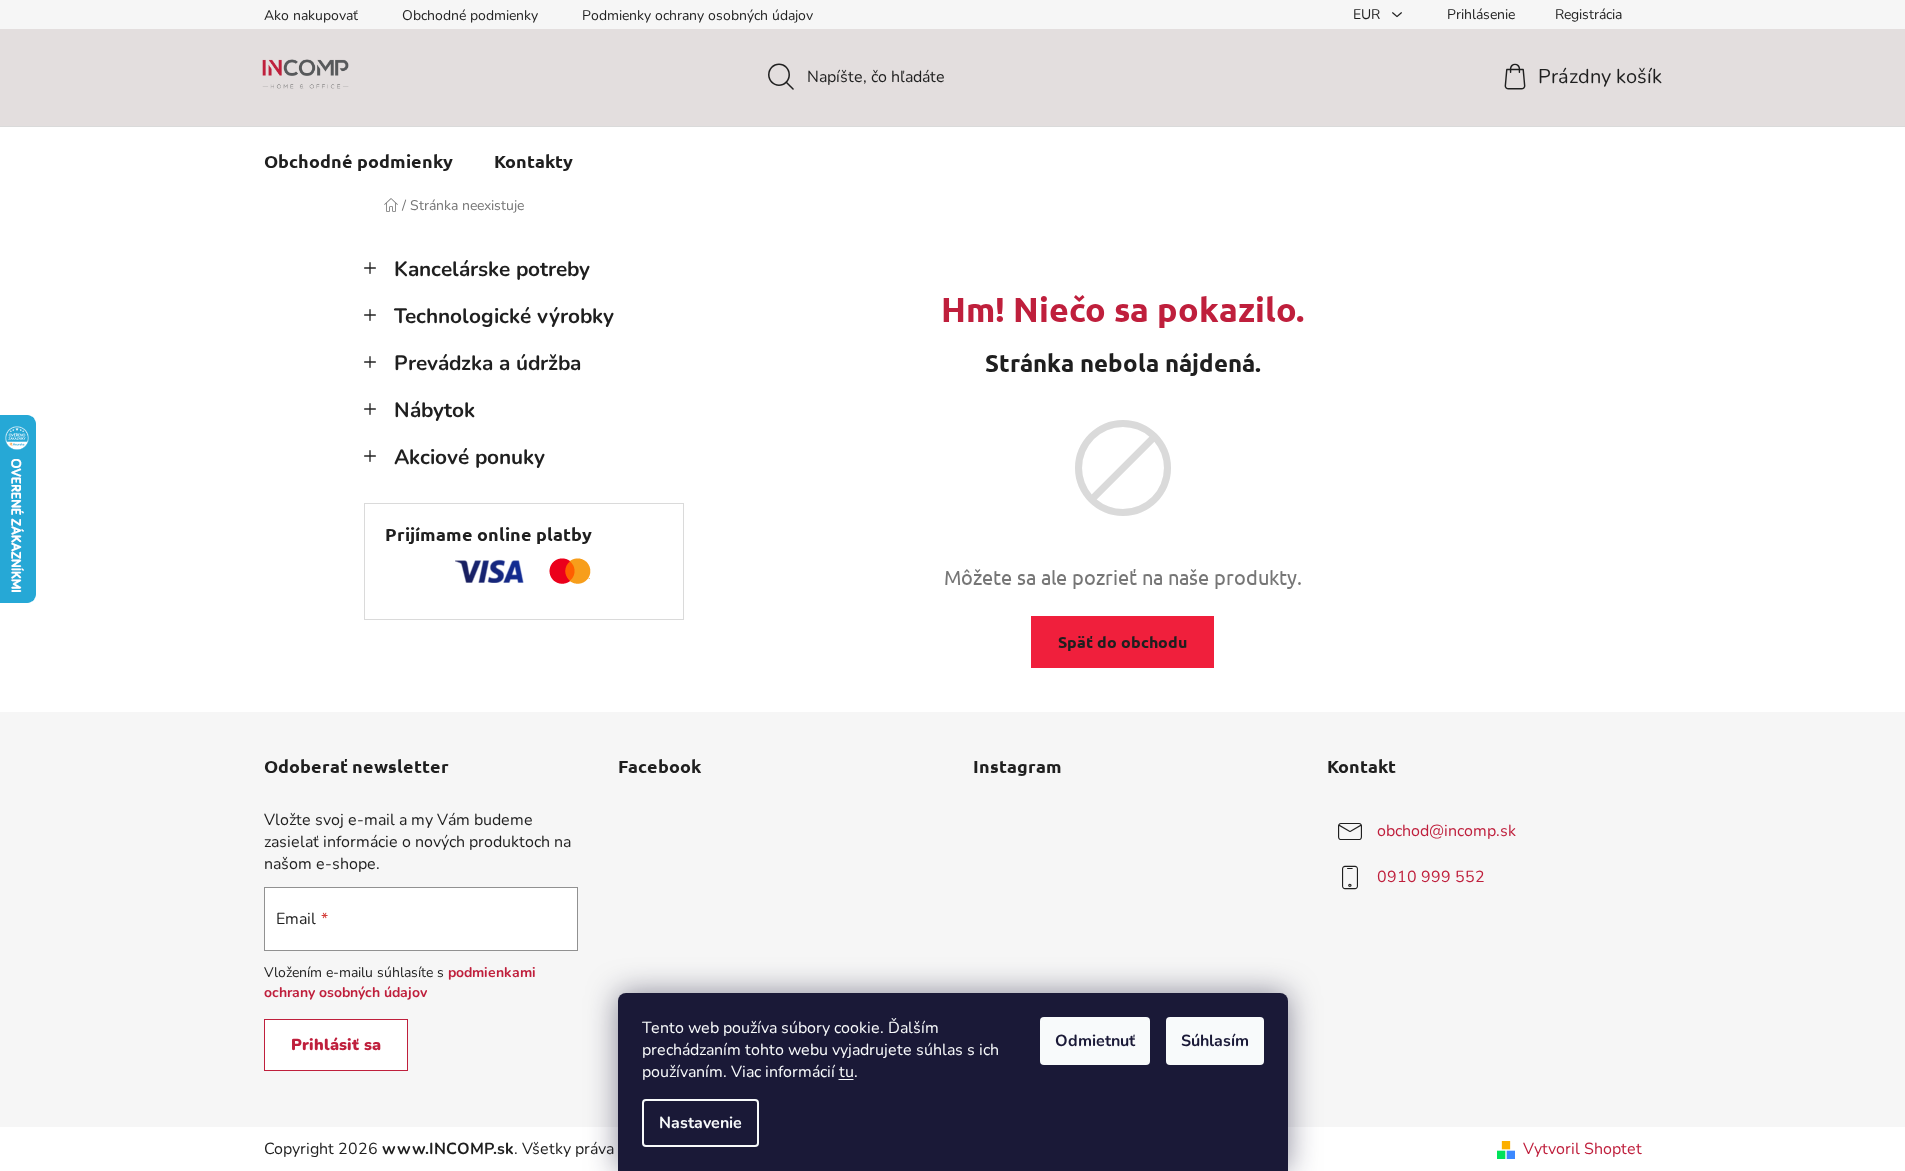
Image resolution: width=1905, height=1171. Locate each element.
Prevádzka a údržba (487, 363)
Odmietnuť (1095, 1041)
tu (846, 1072)
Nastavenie (700, 1123)
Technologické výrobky (504, 316)
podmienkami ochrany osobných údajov (400, 982)
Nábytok (434, 410)
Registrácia (1588, 14)
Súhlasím (1215, 1041)
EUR (1368, 14)
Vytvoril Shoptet (1582, 1149)
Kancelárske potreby (492, 269)
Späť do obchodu (1122, 641)
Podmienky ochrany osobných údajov (697, 15)
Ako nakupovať (311, 15)
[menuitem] (358, 161)
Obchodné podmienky (470, 15)
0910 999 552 (1431, 877)
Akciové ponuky (469, 457)
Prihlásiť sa (336, 1045)
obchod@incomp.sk (1446, 831)
